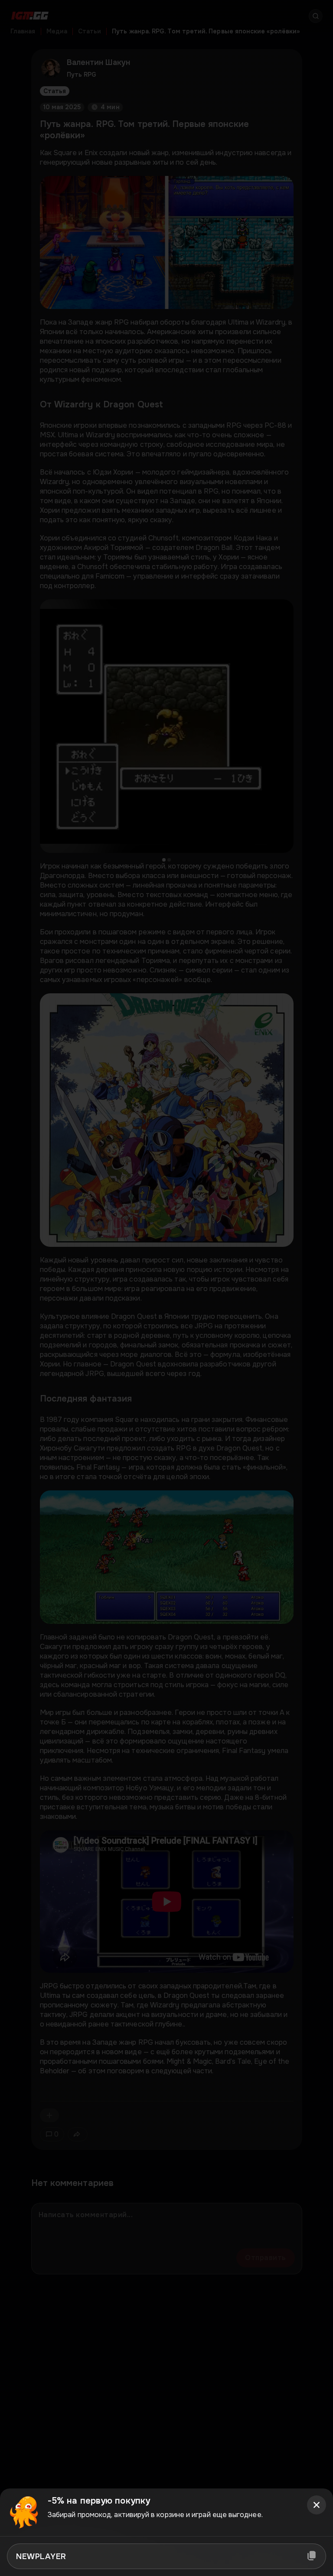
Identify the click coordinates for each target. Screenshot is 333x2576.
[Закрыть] (317, 2505)
